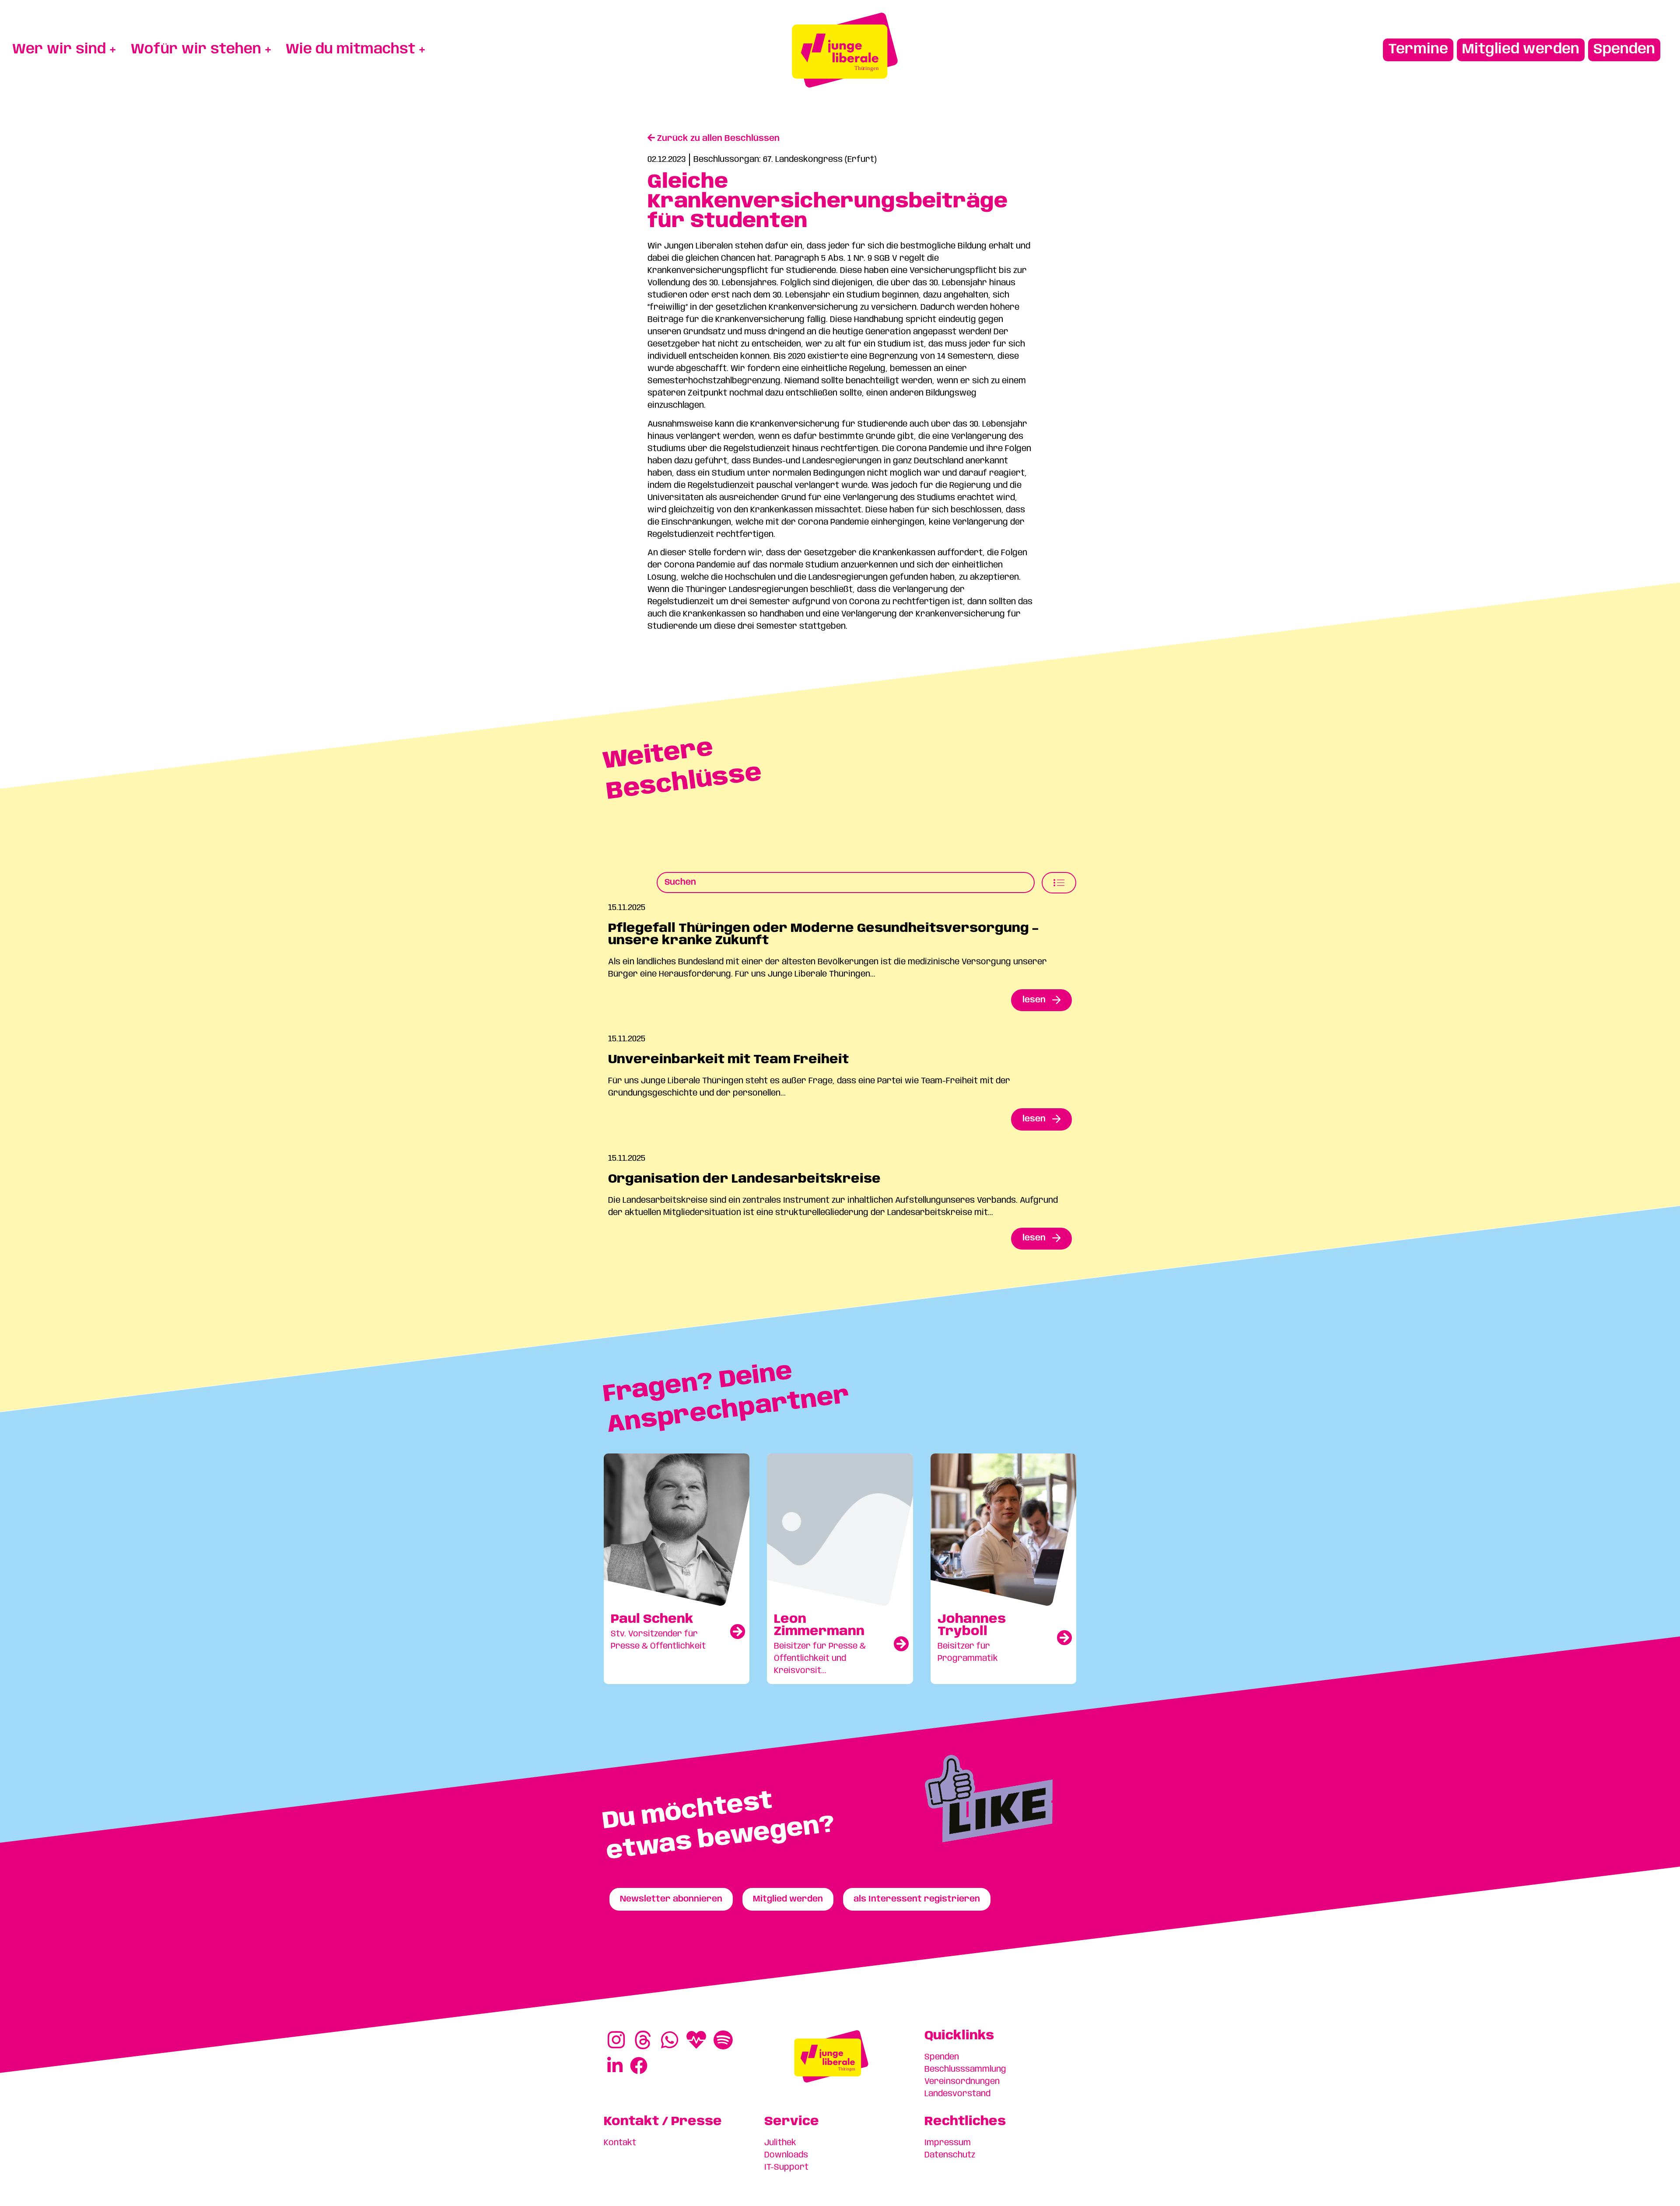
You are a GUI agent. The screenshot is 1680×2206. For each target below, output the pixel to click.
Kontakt (620, 2143)
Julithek (780, 2143)
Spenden (942, 2057)
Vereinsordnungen (962, 2082)
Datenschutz (950, 2155)
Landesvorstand (957, 2094)
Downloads (786, 2155)
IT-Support (786, 2167)
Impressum (948, 2143)
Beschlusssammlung (965, 2069)
